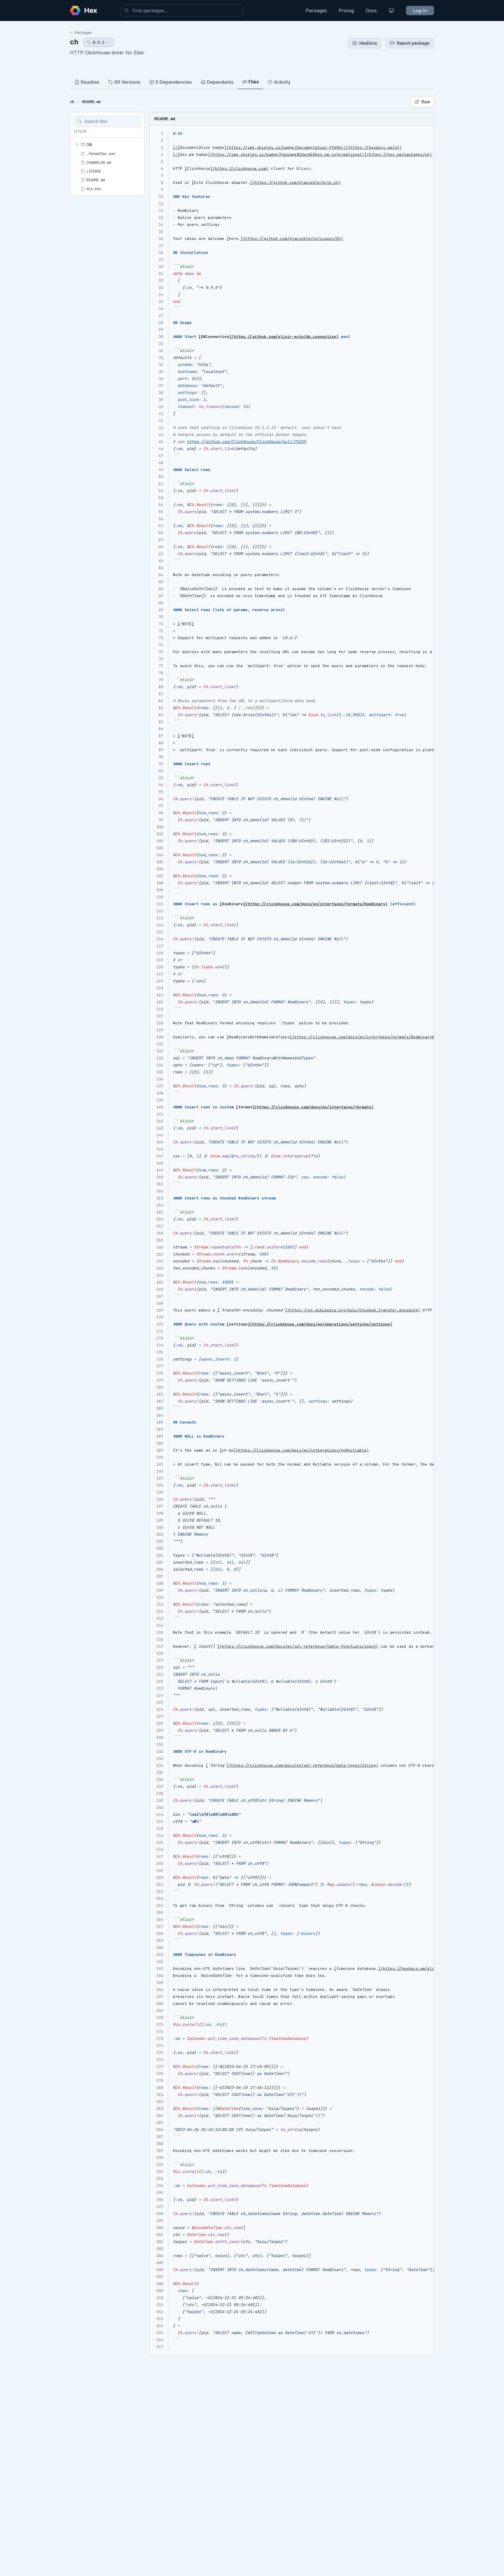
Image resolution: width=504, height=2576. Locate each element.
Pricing (346, 11)
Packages (316, 11)
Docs (371, 11)
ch (74, 42)
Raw (426, 102)
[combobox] (182, 11)
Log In (420, 11)
